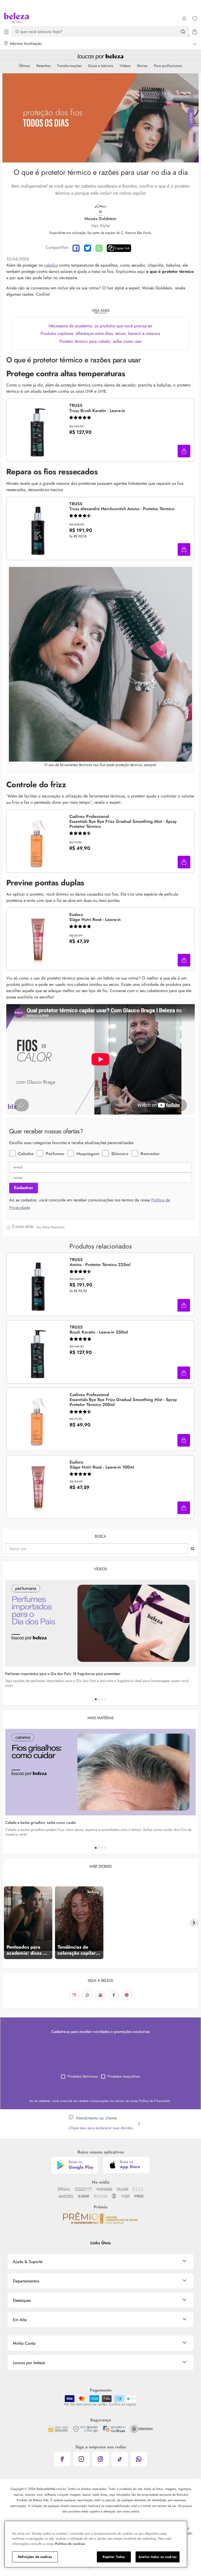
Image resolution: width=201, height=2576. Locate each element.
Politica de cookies (70, 2544)
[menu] (6, 32)
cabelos (51, 265)
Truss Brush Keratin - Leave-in (97, 408)
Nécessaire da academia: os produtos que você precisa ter (100, 326)
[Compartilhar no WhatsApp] (99, 248)
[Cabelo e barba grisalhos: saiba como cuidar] (100, 1772)
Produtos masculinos (124, 2076)
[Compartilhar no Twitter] (88, 248)
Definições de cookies (35, 2557)
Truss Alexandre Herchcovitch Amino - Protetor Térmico (122, 507)
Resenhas (44, 66)
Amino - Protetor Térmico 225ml (100, 1262)
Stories (142, 66)
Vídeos (125, 66)
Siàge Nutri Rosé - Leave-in (95, 917)
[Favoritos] (195, 19)
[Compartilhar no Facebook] (76, 248)
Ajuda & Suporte (28, 2262)
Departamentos (26, 2281)
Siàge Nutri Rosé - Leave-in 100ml (102, 1465)
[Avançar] (194, 1923)
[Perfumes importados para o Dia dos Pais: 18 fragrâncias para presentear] (100, 1623)
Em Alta (20, 2320)
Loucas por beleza (29, 2363)
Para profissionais (168, 66)
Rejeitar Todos (114, 2557)
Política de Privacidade (155, 2101)
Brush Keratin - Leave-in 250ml (99, 1330)
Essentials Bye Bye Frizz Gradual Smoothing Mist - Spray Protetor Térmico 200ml (123, 1400)
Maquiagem (88, 1154)
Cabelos (26, 1154)
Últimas (24, 66)
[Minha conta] (184, 19)
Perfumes (55, 1154)
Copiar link (122, 248)
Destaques (22, 2300)
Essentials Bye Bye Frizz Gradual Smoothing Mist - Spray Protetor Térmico (123, 822)
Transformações (69, 66)
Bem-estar (150, 1154)
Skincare (120, 1154)
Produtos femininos (83, 2076)
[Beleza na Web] (16, 18)
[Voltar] (7, 1923)
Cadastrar (24, 1188)
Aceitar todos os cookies (158, 2557)
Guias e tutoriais (101, 66)
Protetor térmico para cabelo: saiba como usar (100, 341)
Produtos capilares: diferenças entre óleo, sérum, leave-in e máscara (100, 333)
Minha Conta (24, 2343)
